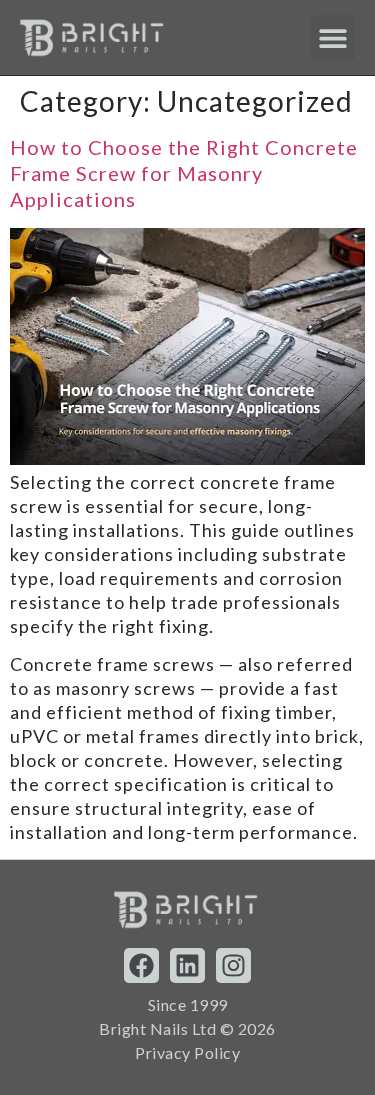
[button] (332, 37)
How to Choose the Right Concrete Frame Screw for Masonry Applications (184, 173)
